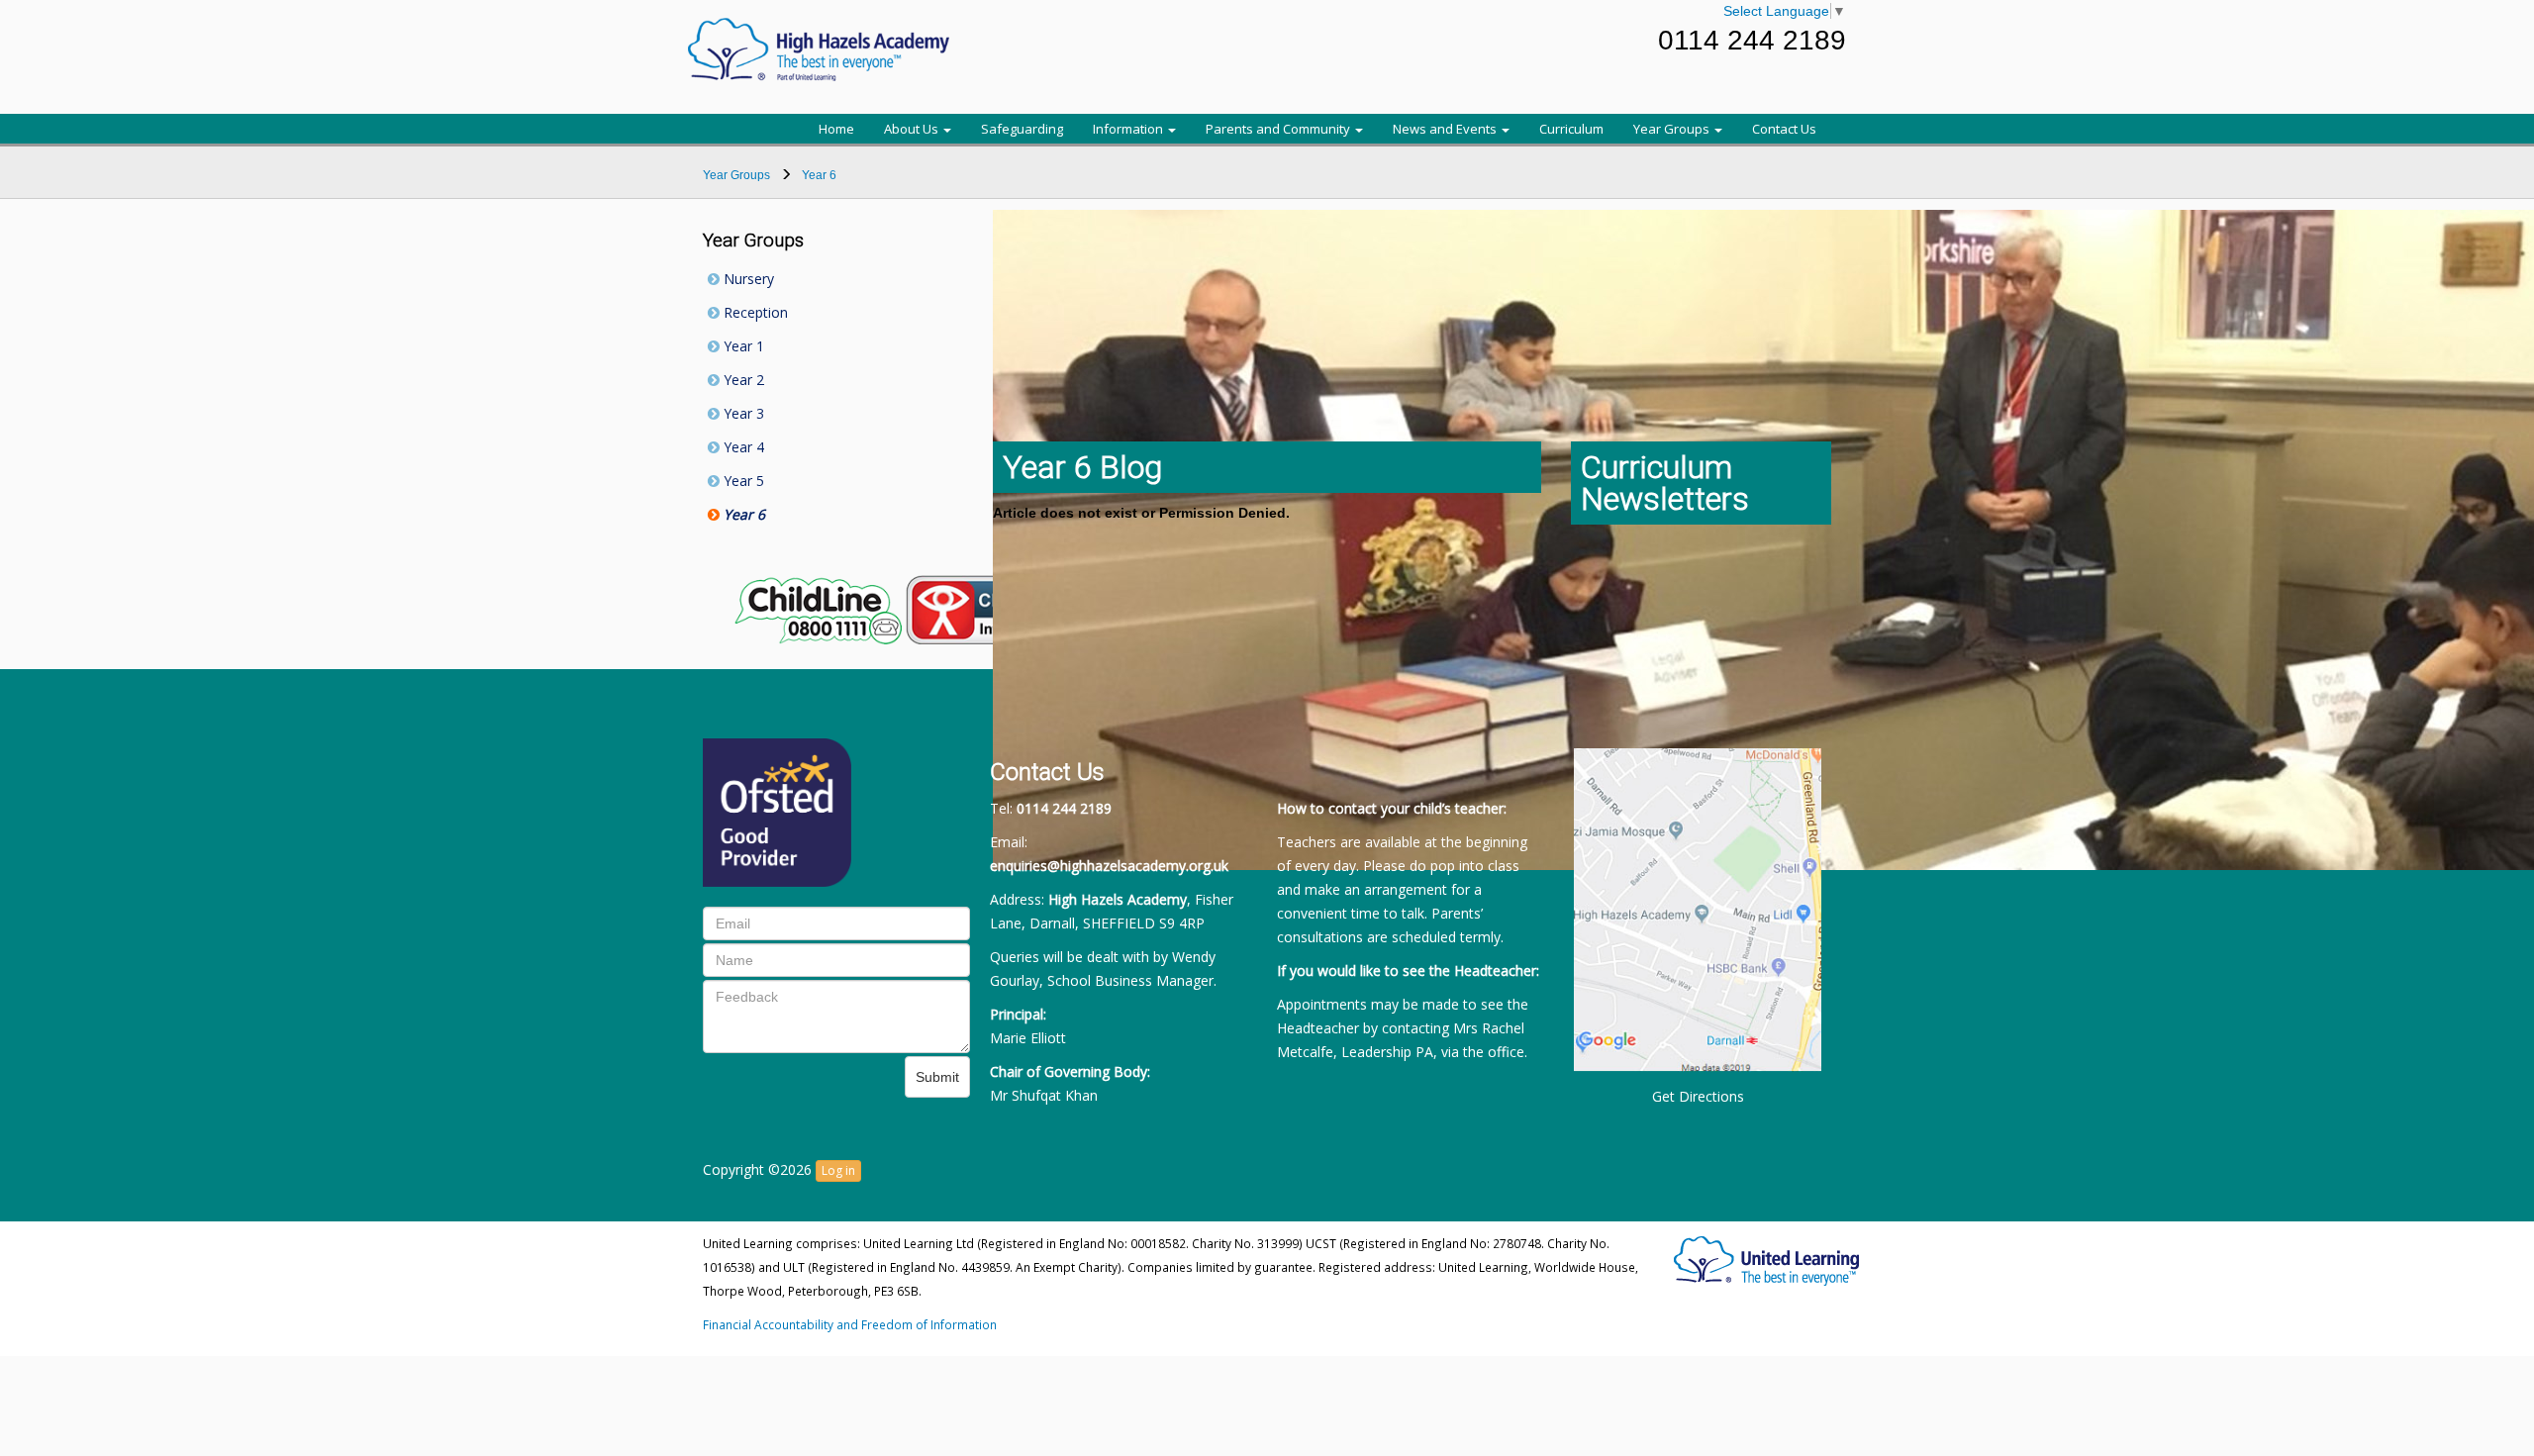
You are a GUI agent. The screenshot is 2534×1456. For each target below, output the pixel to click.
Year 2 (742, 380)
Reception (754, 312)
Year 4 (742, 447)
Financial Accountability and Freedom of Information (850, 1324)
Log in (838, 1170)
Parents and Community (1279, 129)
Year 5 (742, 481)
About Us (913, 129)
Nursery (747, 279)
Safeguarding (1022, 129)
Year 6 (742, 514)
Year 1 (742, 346)
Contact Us (1784, 129)
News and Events (1446, 129)
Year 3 (742, 413)
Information (1129, 129)
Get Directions (1698, 1096)
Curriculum (1571, 129)
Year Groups (1673, 129)
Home (836, 129)
